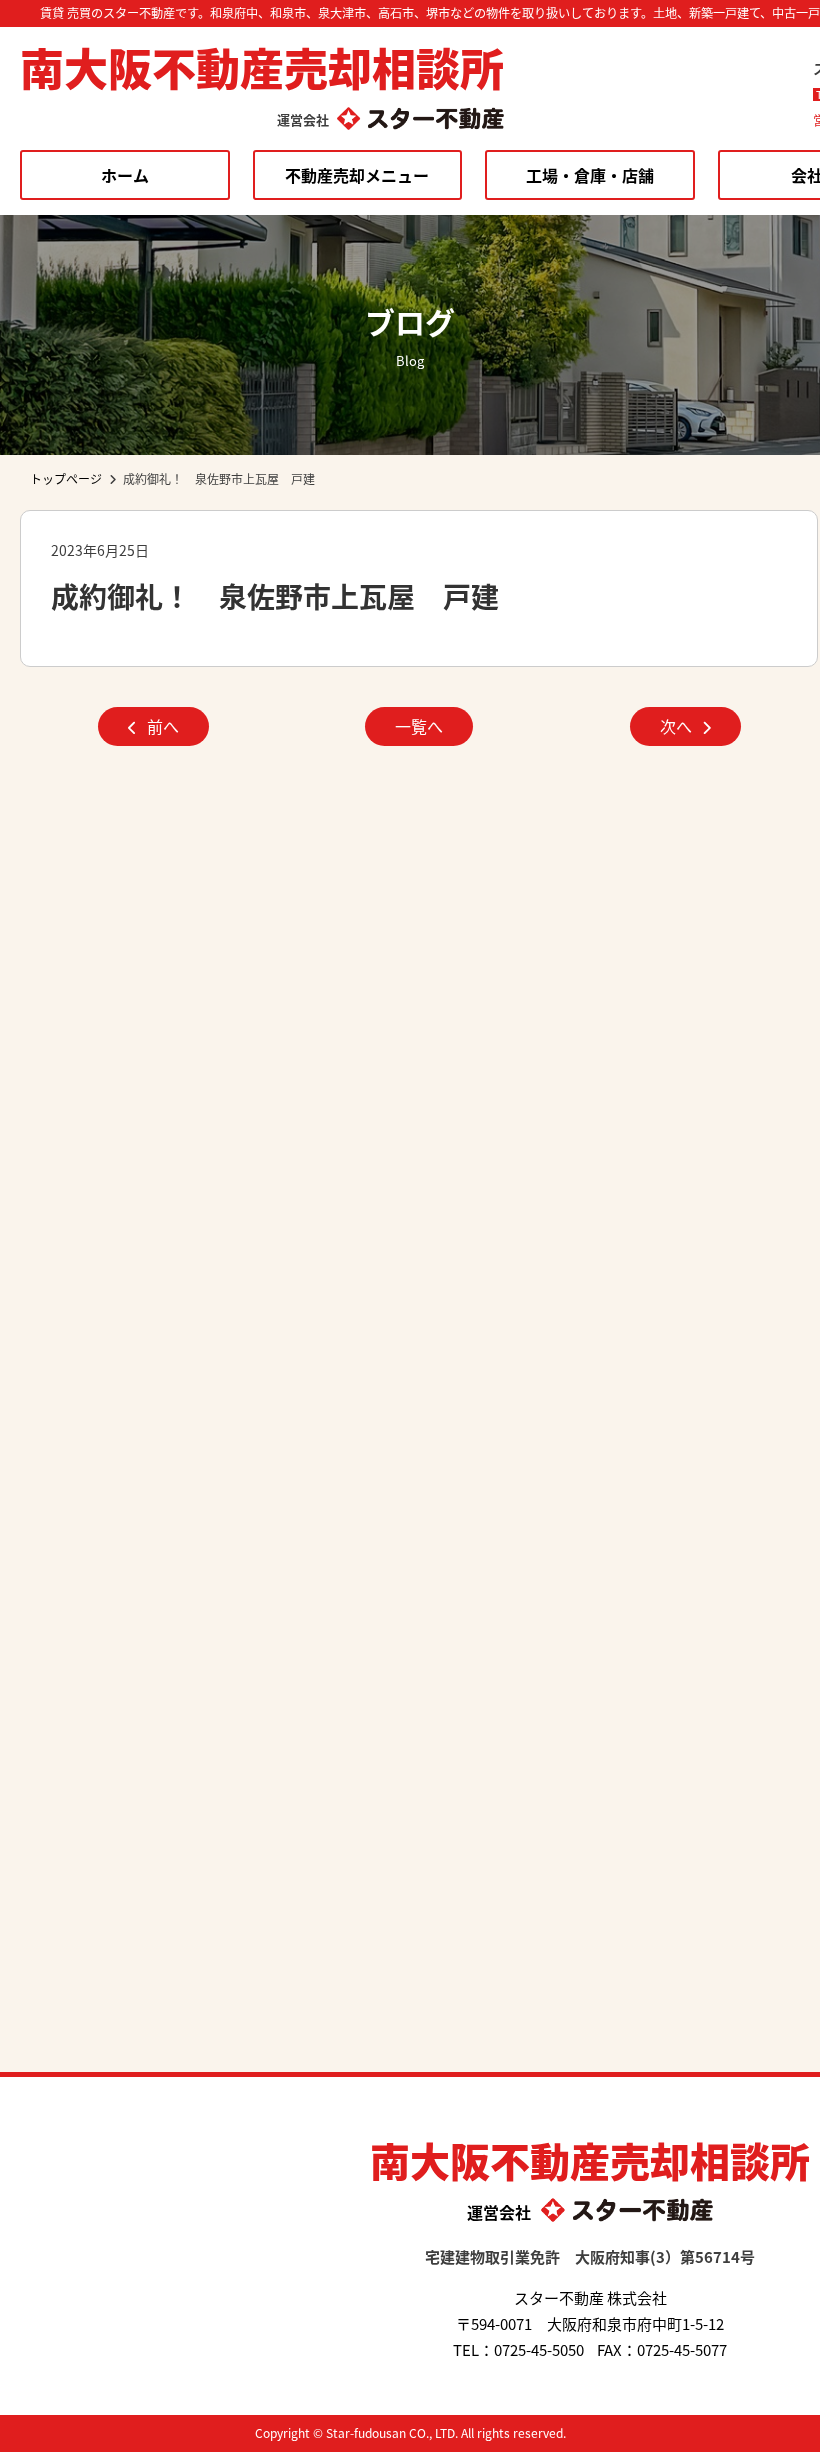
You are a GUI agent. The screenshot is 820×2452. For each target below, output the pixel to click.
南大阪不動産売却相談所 (262, 67)
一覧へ (419, 726)
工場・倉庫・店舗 (590, 175)
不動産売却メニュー (357, 175)
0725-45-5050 (539, 2349)
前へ (163, 726)
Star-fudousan (366, 2432)
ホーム (125, 175)
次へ (676, 726)
